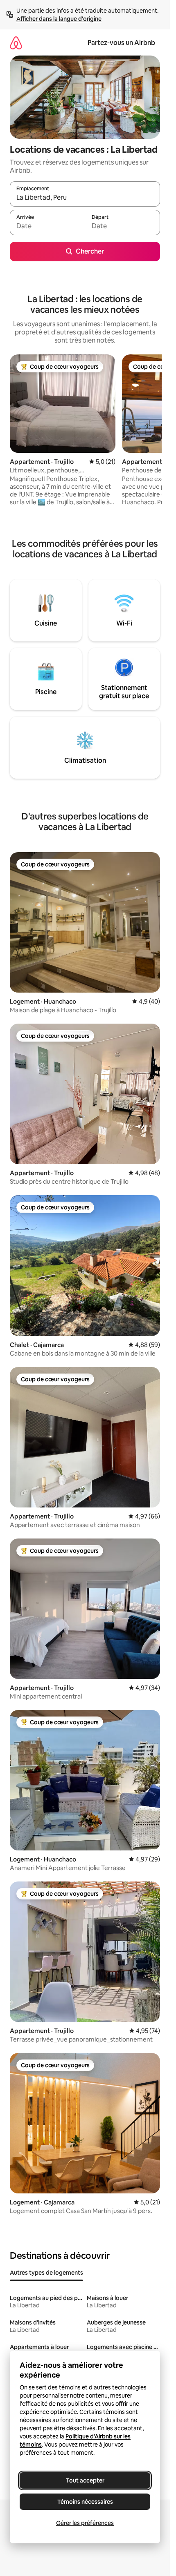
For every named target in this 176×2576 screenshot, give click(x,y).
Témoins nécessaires (85, 2502)
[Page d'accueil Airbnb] (16, 43)
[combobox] (85, 198)
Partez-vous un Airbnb (121, 43)
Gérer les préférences (85, 2523)
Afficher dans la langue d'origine (59, 19)
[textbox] (47, 226)
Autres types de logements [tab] (46, 2273)
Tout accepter (85, 2480)
